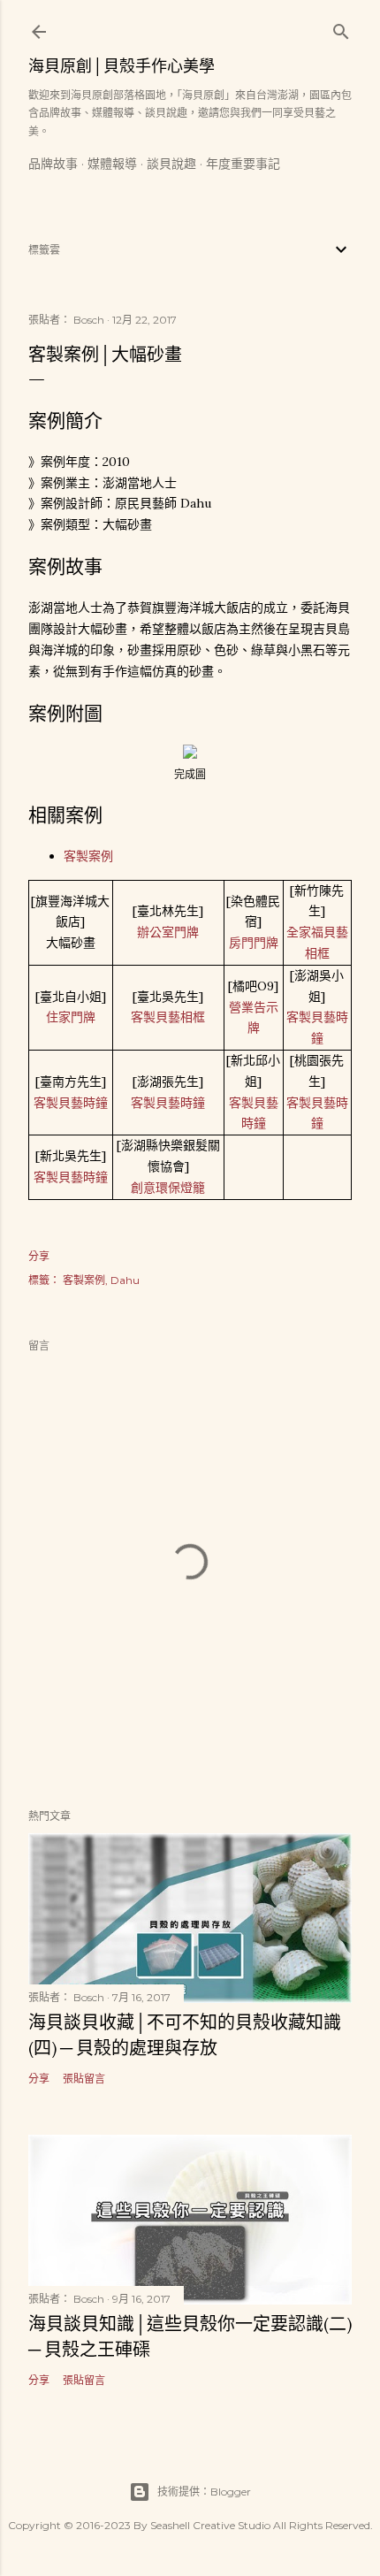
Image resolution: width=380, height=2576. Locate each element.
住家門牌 (71, 1017)
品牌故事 (53, 164)
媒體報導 (112, 164)
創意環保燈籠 (168, 1188)
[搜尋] (341, 28)
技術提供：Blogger (204, 2492)
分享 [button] (39, 1256)
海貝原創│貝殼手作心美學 (122, 66)
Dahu (125, 1280)
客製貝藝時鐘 (71, 1103)
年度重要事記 (243, 164)
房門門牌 (254, 943)
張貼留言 (84, 2079)
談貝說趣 (171, 164)
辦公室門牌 (168, 932)
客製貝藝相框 (168, 1017)
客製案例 (88, 856)
